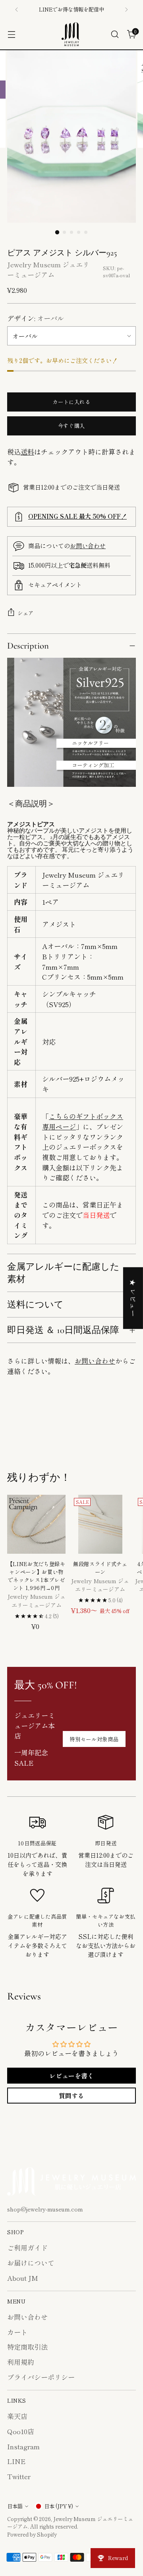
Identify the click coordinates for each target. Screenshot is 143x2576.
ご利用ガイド (27, 2248)
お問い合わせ (88, 545)
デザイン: (36, 318)
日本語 (15, 2506)
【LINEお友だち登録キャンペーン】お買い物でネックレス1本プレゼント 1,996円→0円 (37, 1576)
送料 (27, 452)
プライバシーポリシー (41, 2377)
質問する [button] (71, 2096)
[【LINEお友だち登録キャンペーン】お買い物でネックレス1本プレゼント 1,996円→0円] (36, 1524)
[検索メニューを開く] (115, 34)
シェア (26, 613)
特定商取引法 (27, 2347)
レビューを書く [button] (71, 2076)
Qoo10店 (21, 2431)
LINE (16, 2461)
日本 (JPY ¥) (59, 2506)
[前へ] (17, 10)
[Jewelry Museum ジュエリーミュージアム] (71, 34)
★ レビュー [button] (133, 1298)
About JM (23, 2278)
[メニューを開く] (11, 34)
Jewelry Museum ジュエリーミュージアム (48, 270)
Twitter (19, 2476)
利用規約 (21, 2362)
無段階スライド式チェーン (100, 1568)
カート (17, 2332)
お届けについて (31, 2263)
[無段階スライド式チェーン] (100, 1524)
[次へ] (126, 10)
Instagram (23, 2446)
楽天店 (17, 2416)
